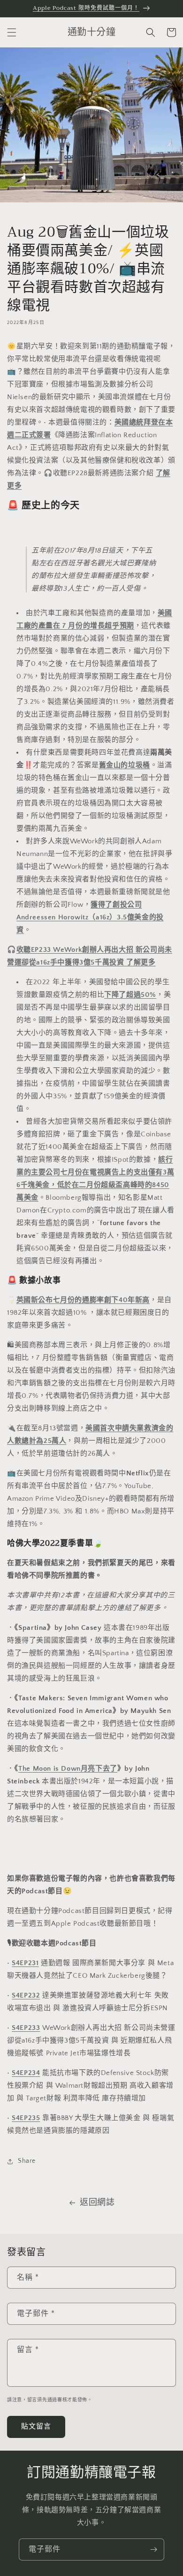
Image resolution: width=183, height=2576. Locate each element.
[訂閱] (153, 2549)
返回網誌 (97, 2203)
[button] (12, 32)
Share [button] (27, 2161)
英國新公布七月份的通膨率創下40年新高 (83, 1300)
